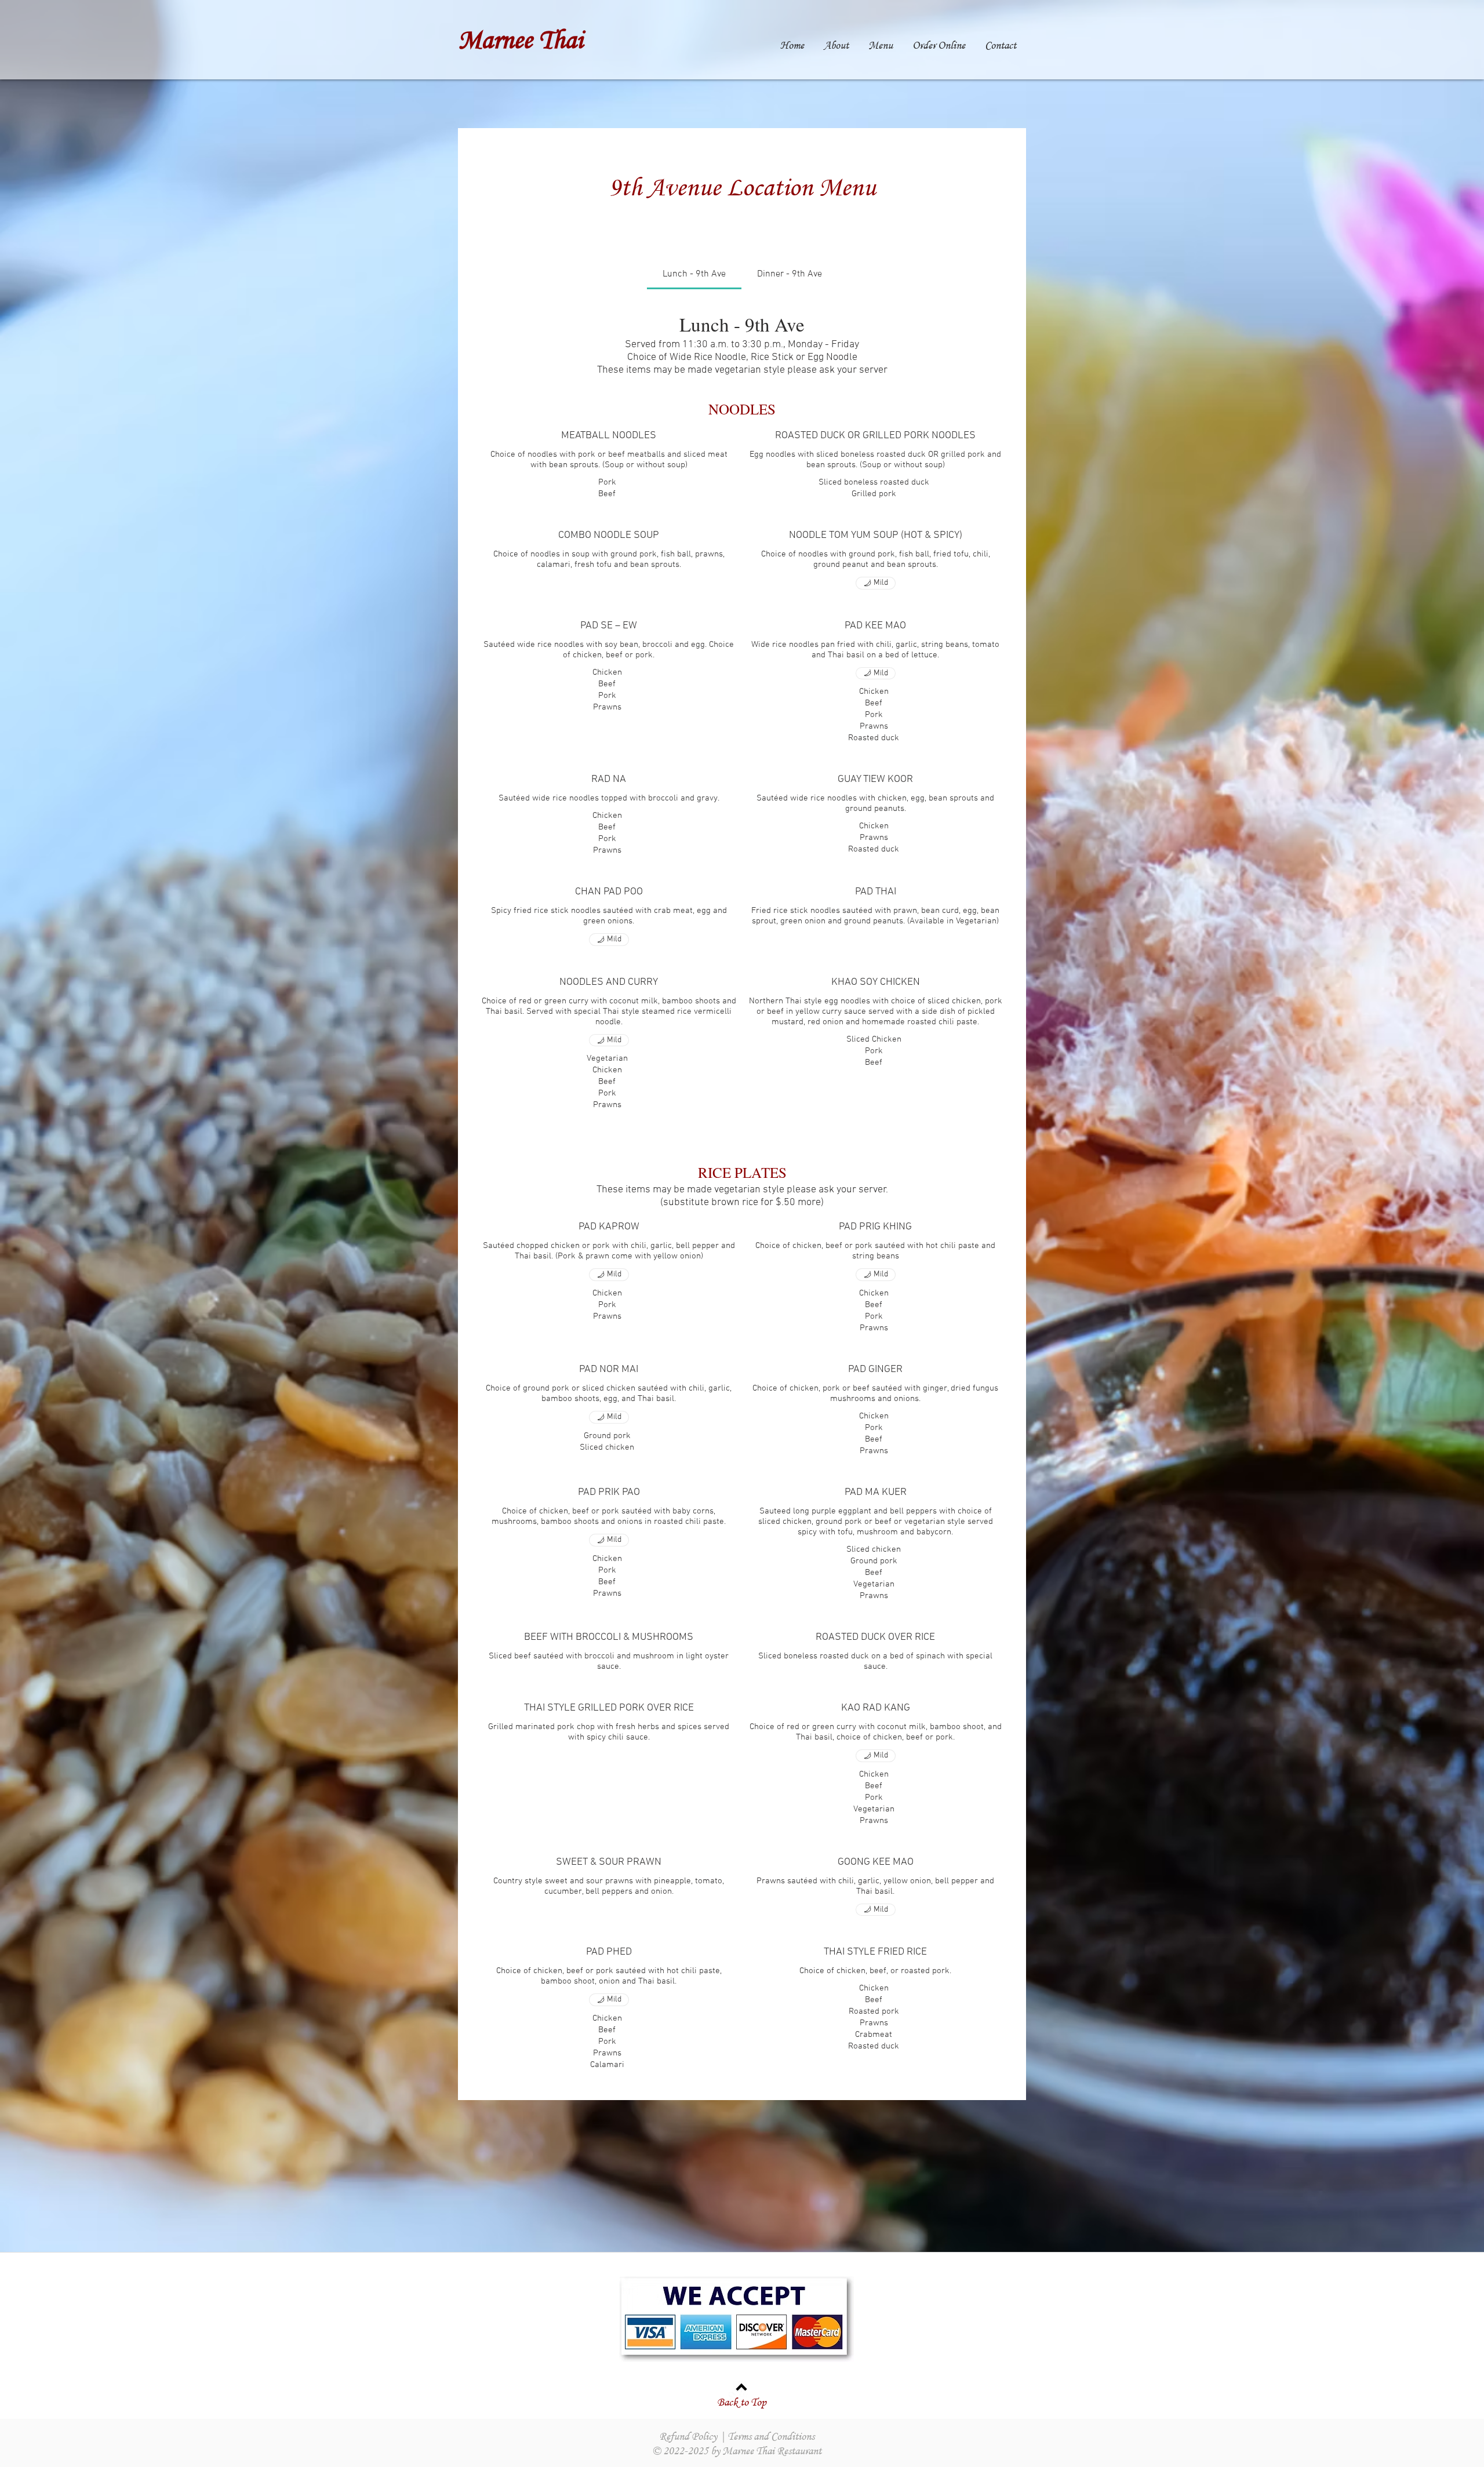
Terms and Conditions (771, 2436)
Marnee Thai (521, 39)
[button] (881, 44)
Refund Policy (688, 2436)
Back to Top (742, 2402)
